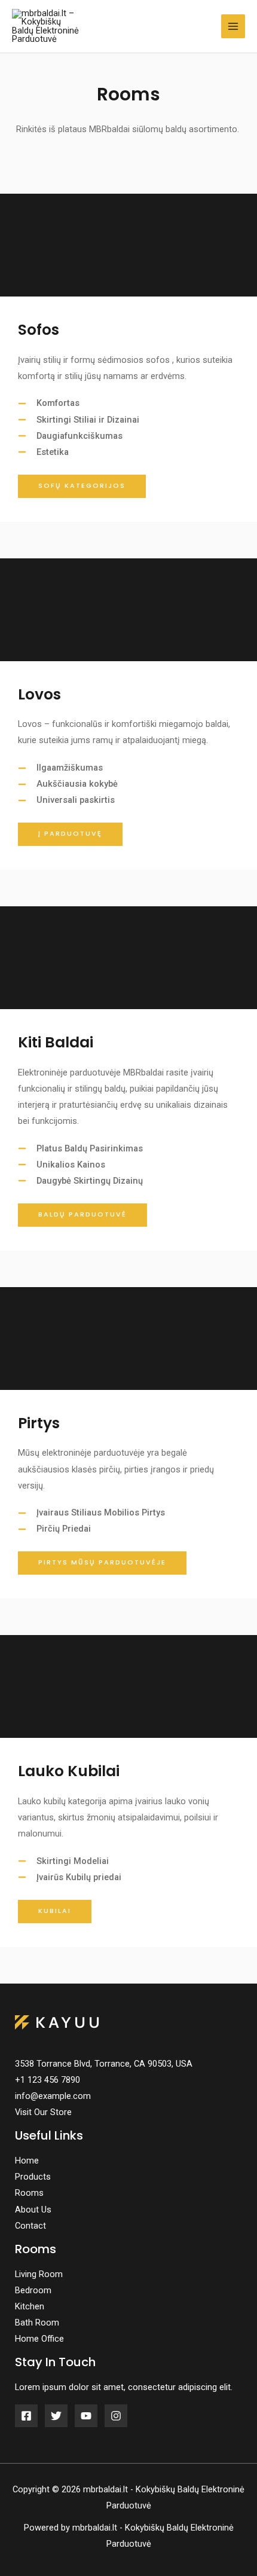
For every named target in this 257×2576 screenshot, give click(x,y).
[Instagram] (116, 2416)
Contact (30, 2226)
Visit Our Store (43, 2112)
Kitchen (30, 2306)
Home (27, 2161)
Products (33, 2177)
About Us (33, 2210)
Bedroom (33, 2290)
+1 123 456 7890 (48, 2080)
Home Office (39, 2339)
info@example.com (53, 2096)
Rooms (29, 2193)
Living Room (39, 2274)
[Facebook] (26, 2416)
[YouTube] (86, 2416)
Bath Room (37, 2323)
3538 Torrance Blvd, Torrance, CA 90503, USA (104, 2064)
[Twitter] (56, 2416)
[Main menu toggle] (233, 26)
